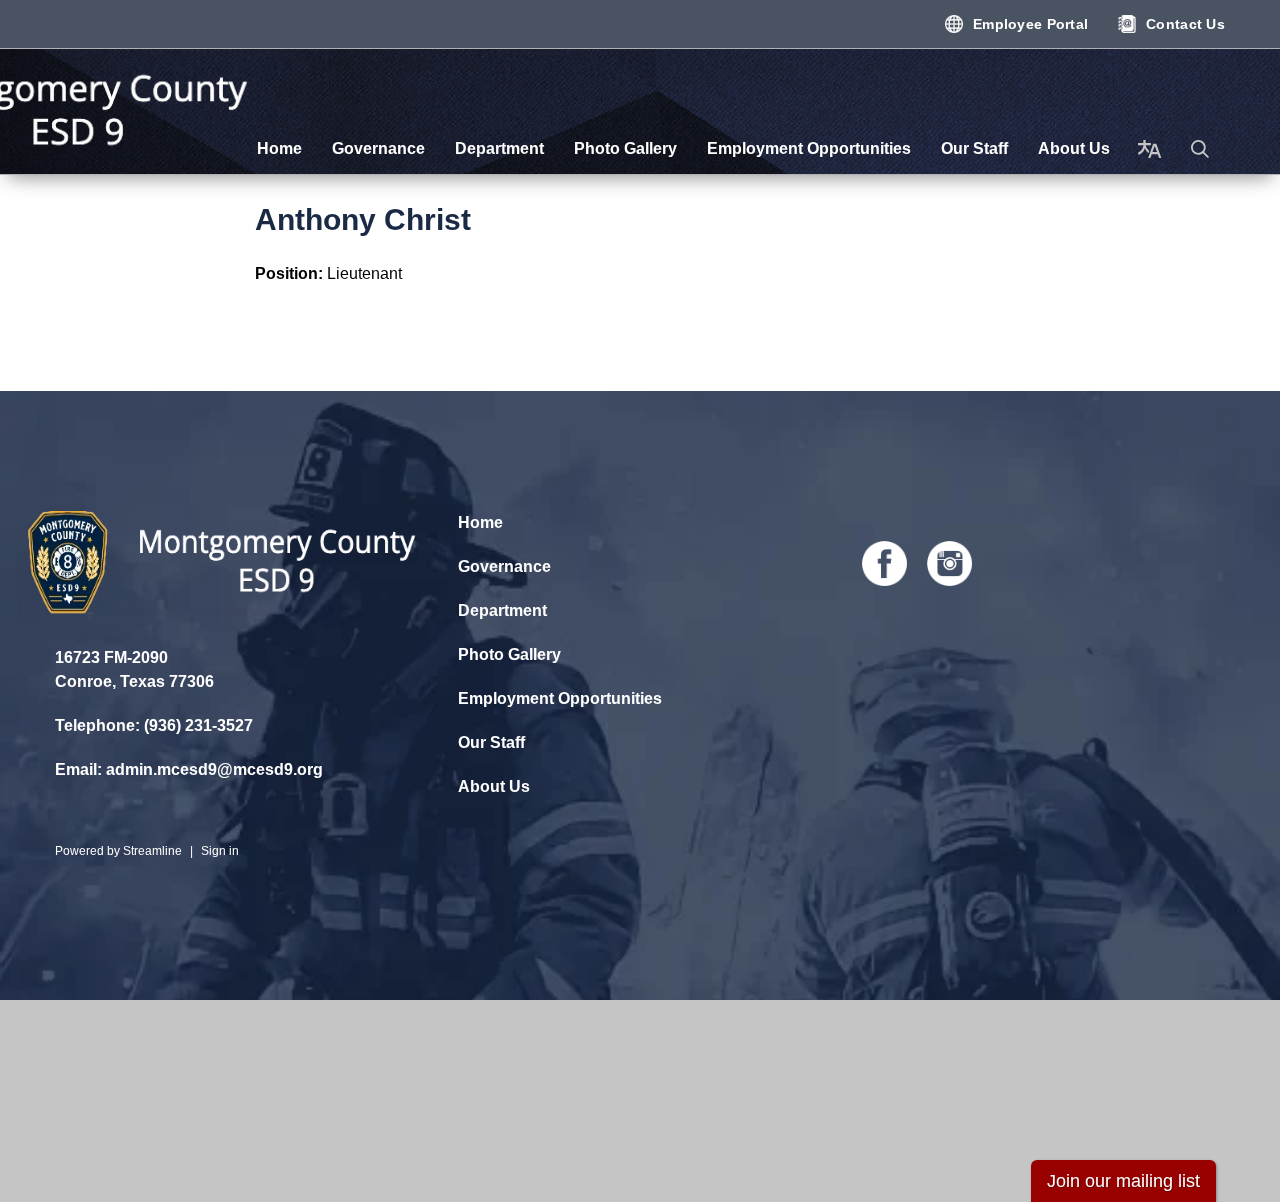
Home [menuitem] (279, 148)
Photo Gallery (509, 654)
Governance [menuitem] (378, 148)
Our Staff (491, 742)
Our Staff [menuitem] (974, 148)
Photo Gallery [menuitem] (625, 148)
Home (480, 522)
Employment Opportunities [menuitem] (809, 148)
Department (502, 610)
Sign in (220, 851)
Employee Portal (1030, 24)
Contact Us (1185, 24)
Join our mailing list (1123, 1181)
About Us (494, 786)
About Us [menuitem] (1074, 148)
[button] (1200, 149)
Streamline (152, 851)
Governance (504, 566)
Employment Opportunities (560, 698)
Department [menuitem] (499, 148)
